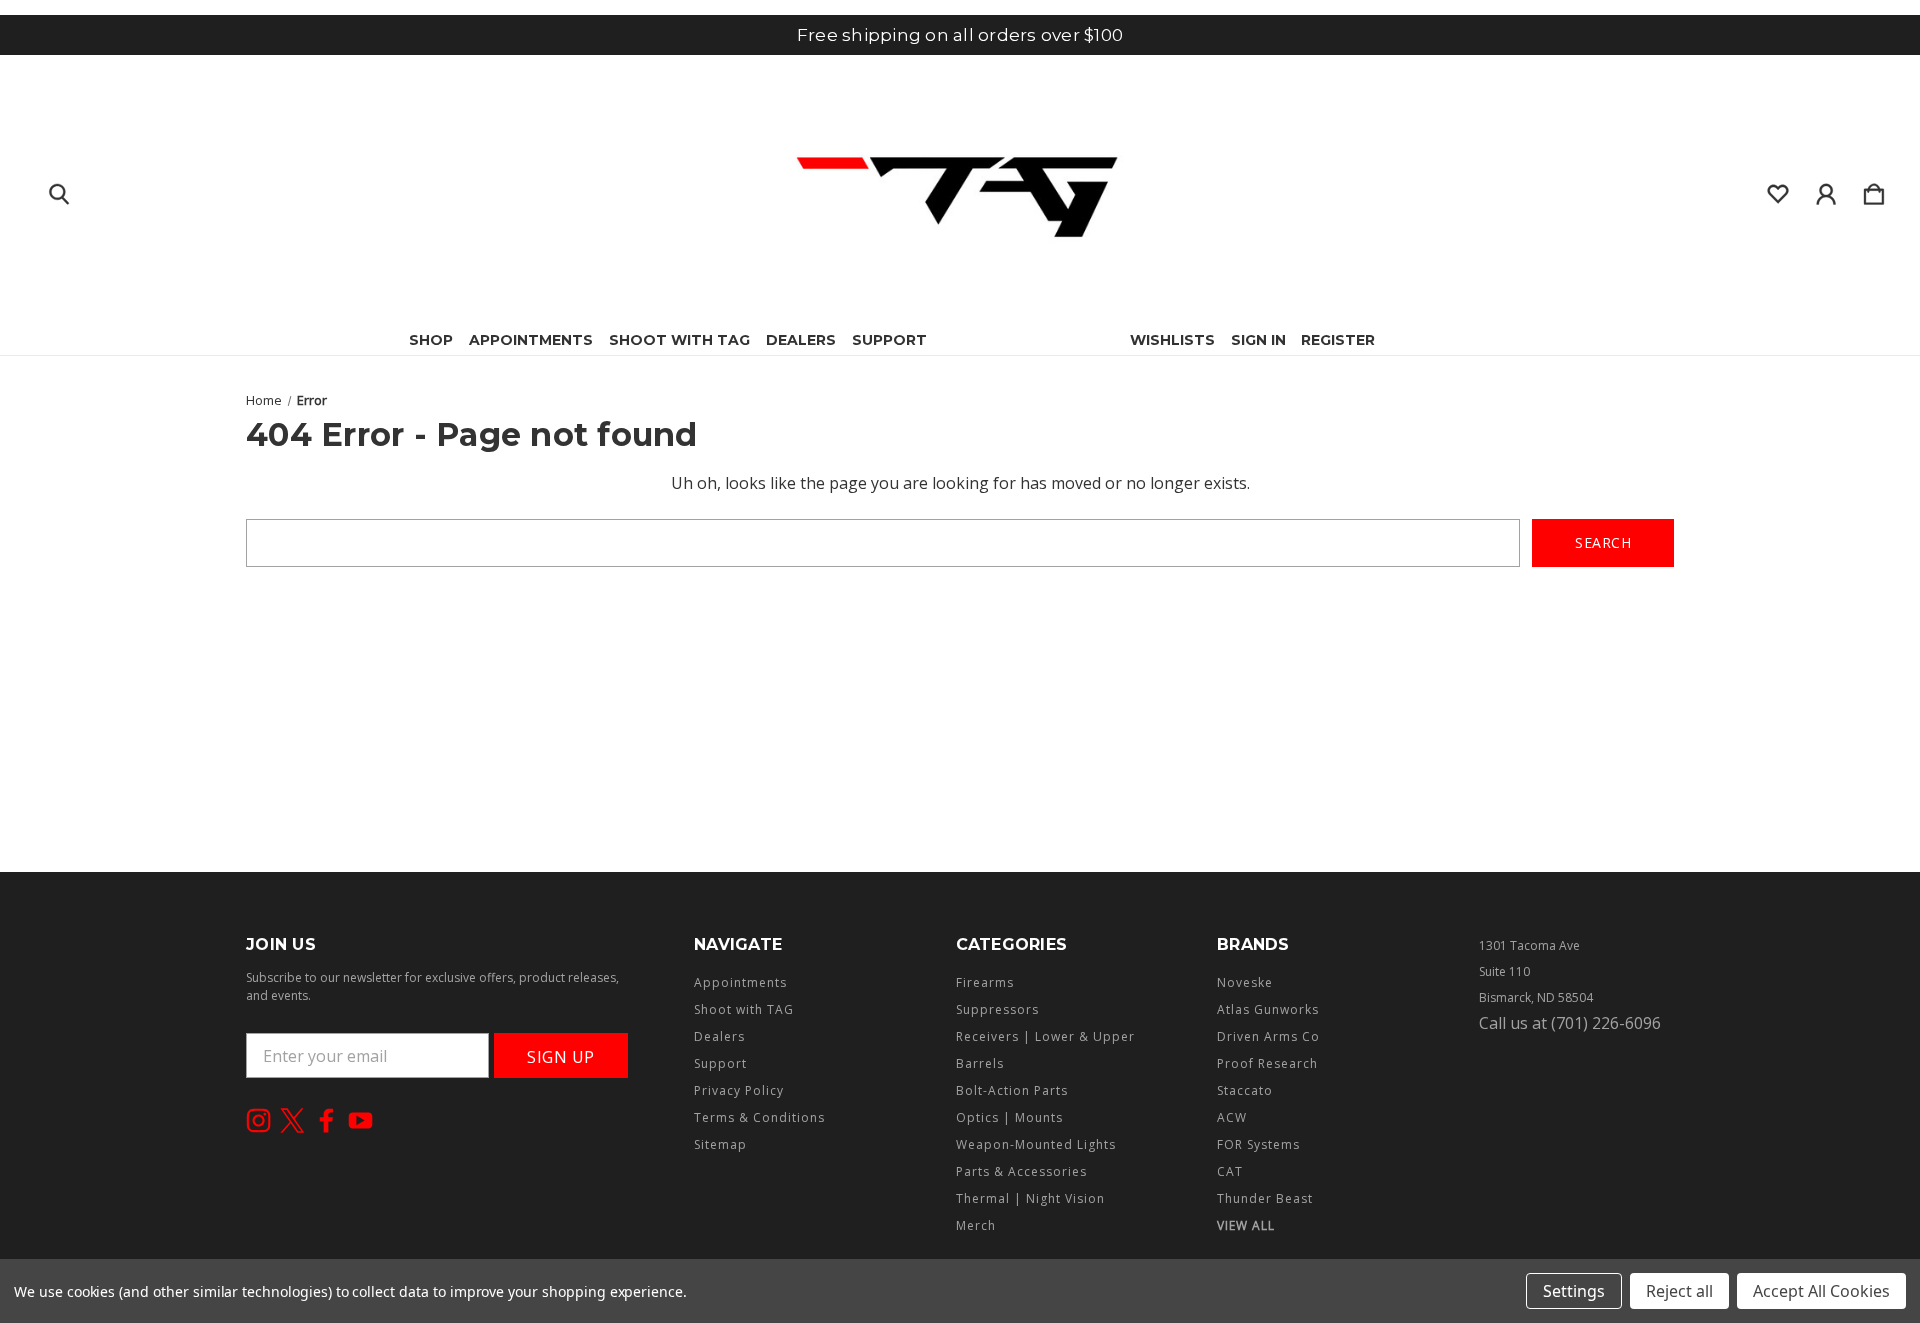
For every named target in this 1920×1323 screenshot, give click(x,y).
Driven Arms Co (1268, 1036)
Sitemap (720, 1144)
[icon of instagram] (258, 1120)
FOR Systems (1258, 1144)
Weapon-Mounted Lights (1036, 1144)
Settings (1574, 1291)
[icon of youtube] (360, 1120)
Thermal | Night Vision (1030, 1198)
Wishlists (1172, 340)
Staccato (1245, 1090)
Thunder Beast (1265, 1198)
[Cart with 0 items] (1874, 190)
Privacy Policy (739, 1090)
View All (1246, 1225)
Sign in (1258, 340)
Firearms (985, 982)
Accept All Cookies (1821, 1291)
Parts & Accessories (1021, 1171)
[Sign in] (1826, 190)
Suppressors (997, 1009)
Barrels (980, 1063)
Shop (431, 340)
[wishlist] (1778, 190)
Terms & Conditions (759, 1117)
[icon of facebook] (326, 1120)
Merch (976, 1225)
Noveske (1245, 982)
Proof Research (1267, 1063)
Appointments (531, 340)
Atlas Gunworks (1268, 1009)
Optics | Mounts (1009, 1117)
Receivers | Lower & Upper (1045, 1036)
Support (889, 340)
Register (1338, 340)
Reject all (1679, 1291)
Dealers (801, 340)
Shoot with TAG (679, 340)
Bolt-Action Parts (1012, 1090)
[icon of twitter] (292, 1120)
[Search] (59, 190)
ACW (1232, 1117)
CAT (1230, 1171)
